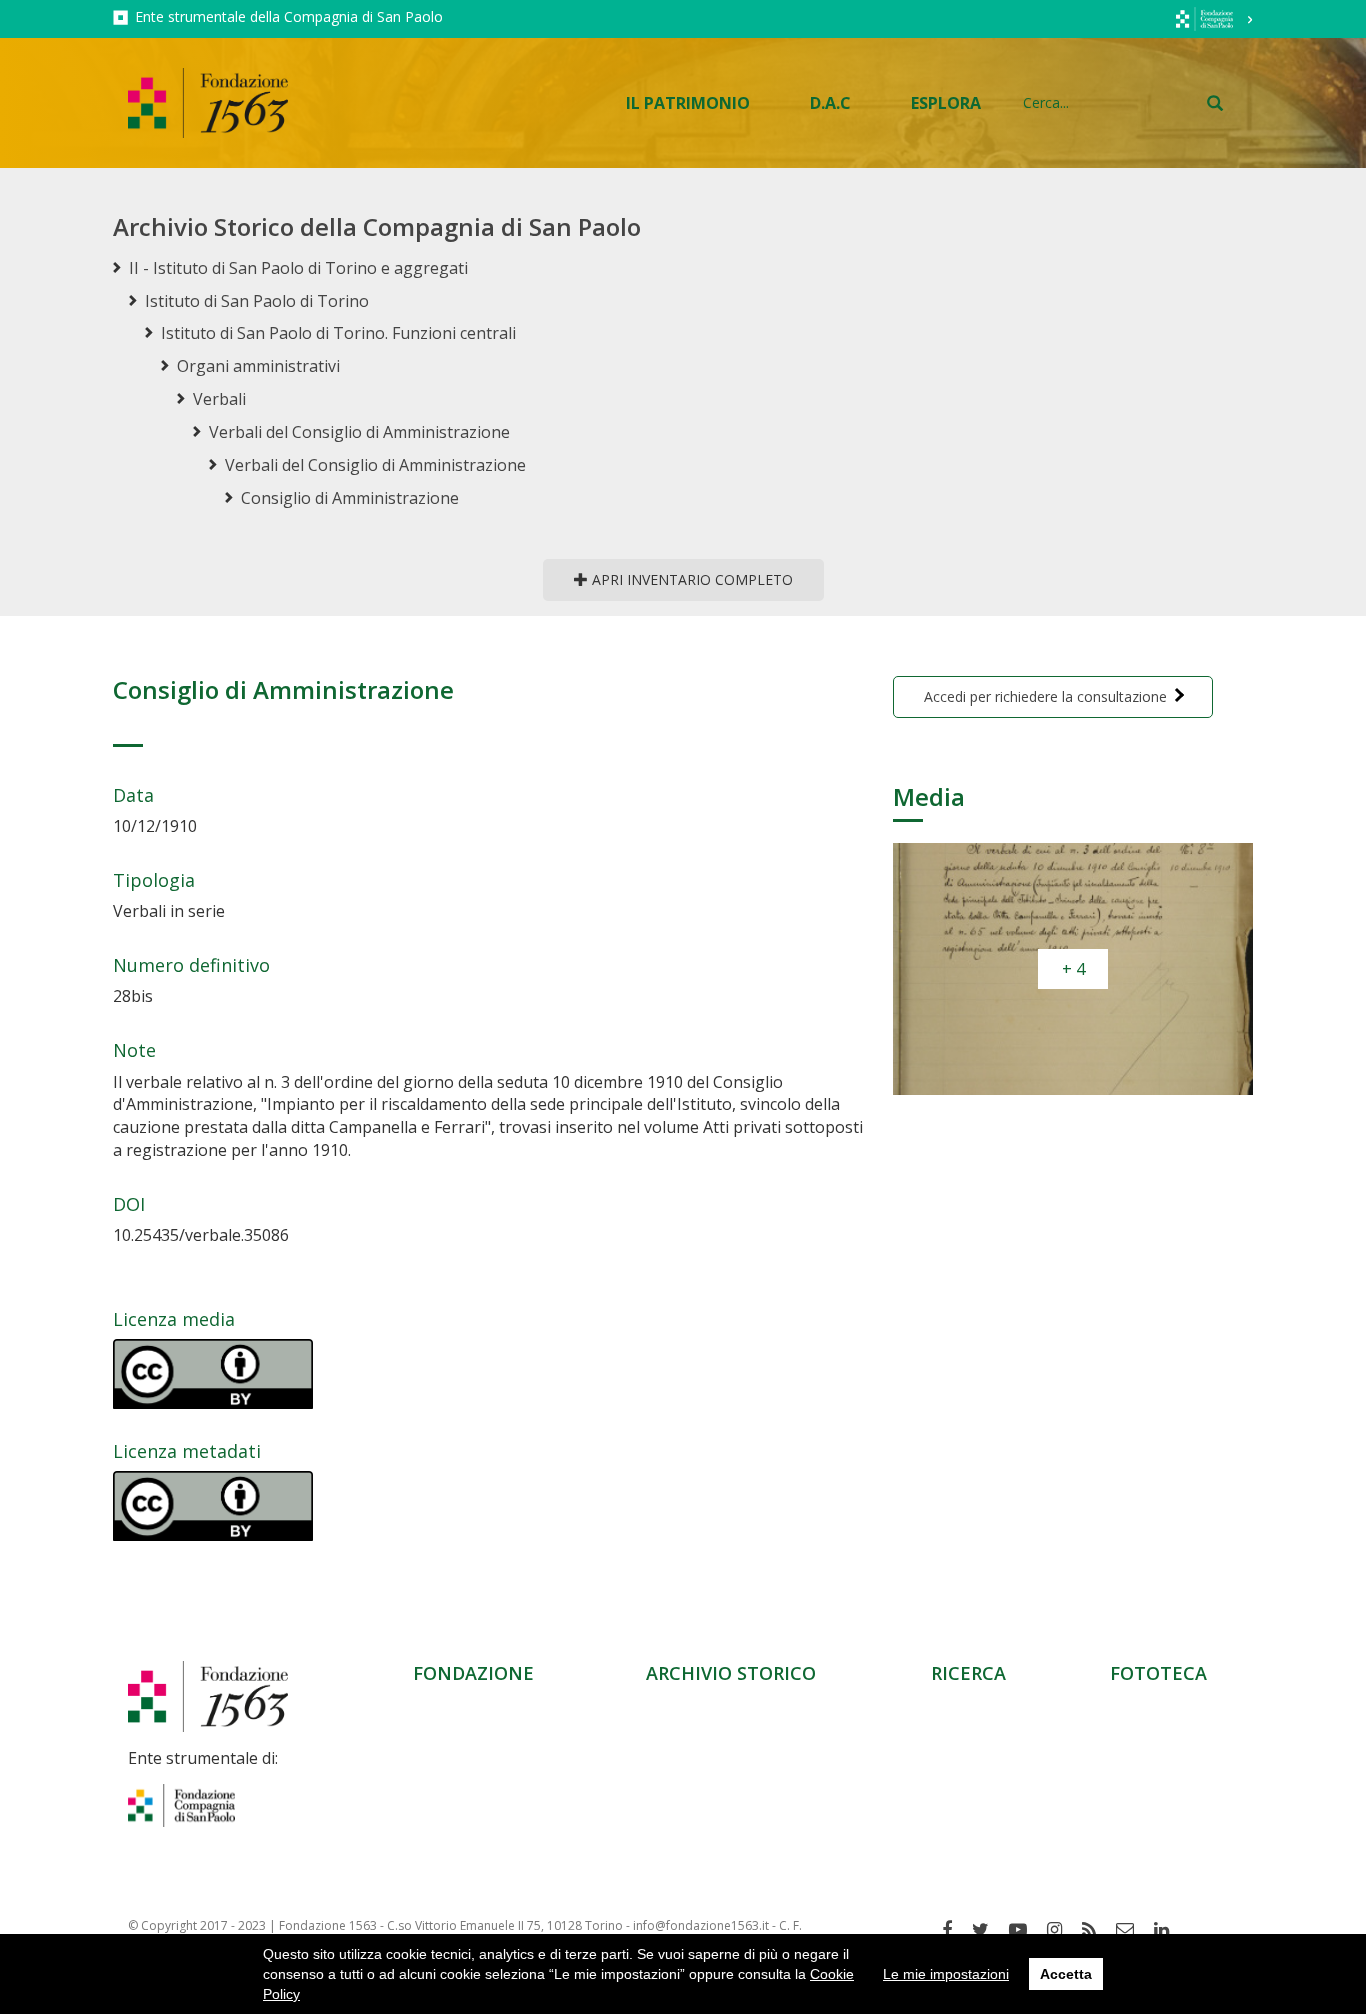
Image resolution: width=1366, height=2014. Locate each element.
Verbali (219, 399)
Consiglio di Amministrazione (350, 498)
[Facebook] (954, 1930)
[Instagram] (1062, 1930)
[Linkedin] (1169, 1930)
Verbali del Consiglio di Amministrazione (359, 432)
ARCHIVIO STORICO (731, 1673)
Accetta (1066, 1974)
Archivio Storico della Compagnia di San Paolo (377, 226)
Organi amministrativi (258, 366)
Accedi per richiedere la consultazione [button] (1045, 696)
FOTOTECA (1158, 1673)
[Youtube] (1025, 1930)
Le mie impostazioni (946, 1974)
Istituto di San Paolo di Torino (257, 301)
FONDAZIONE (473, 1673)
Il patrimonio (688, 103)
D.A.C (830, 103)
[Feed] (1096, 1930)
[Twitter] (988, 1930)
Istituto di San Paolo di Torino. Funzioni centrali (338, 333)
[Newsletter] (1132, 1930)
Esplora (946, 103)
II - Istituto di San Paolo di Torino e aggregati (298, 268)
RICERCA (968, 1673)
